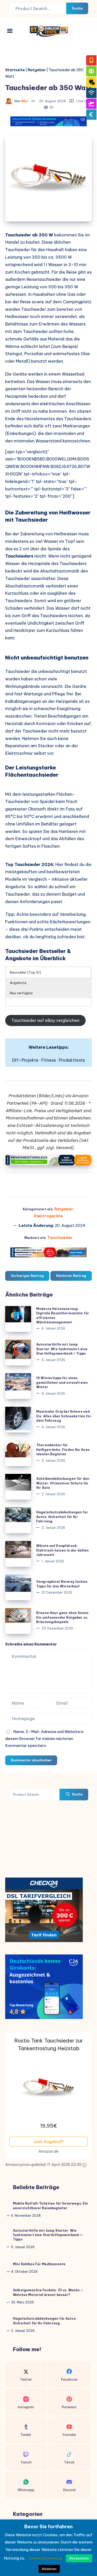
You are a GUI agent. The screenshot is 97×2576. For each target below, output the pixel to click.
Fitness (49, 1060)
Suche (77, 8)
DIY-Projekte (25, 1060)
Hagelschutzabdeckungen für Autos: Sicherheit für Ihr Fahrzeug (62, 1517)
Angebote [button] (18, 983)
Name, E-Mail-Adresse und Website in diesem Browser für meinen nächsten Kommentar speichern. (44, 1739)
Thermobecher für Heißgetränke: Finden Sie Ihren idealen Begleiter (63, 1450)
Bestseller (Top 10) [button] (25, 972)
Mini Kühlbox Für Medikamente (39, 2264)
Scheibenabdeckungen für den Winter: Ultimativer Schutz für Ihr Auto (63, 1483)
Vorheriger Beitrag (27, 1276)
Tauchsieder (60, 1238)
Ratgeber (37, 70)
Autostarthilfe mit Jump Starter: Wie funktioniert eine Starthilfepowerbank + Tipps (62, 1349)
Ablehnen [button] (49, 2569)
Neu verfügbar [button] (21, 993)
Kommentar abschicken (31, 1760)
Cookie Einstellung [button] (45, 2558)
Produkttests (72, 1060)
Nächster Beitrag (71, 1276)
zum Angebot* (49, 2142)
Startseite (15, 70)
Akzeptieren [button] (79, 2558)
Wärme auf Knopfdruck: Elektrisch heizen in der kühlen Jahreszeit (63, 1550)
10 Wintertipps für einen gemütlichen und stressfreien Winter (62, 1382)
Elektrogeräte (48, 1216)
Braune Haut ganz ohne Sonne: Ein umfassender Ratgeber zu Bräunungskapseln (63, 1617)
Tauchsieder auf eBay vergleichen (45, 1020)
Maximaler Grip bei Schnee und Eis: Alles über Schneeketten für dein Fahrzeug (64, 1416)
